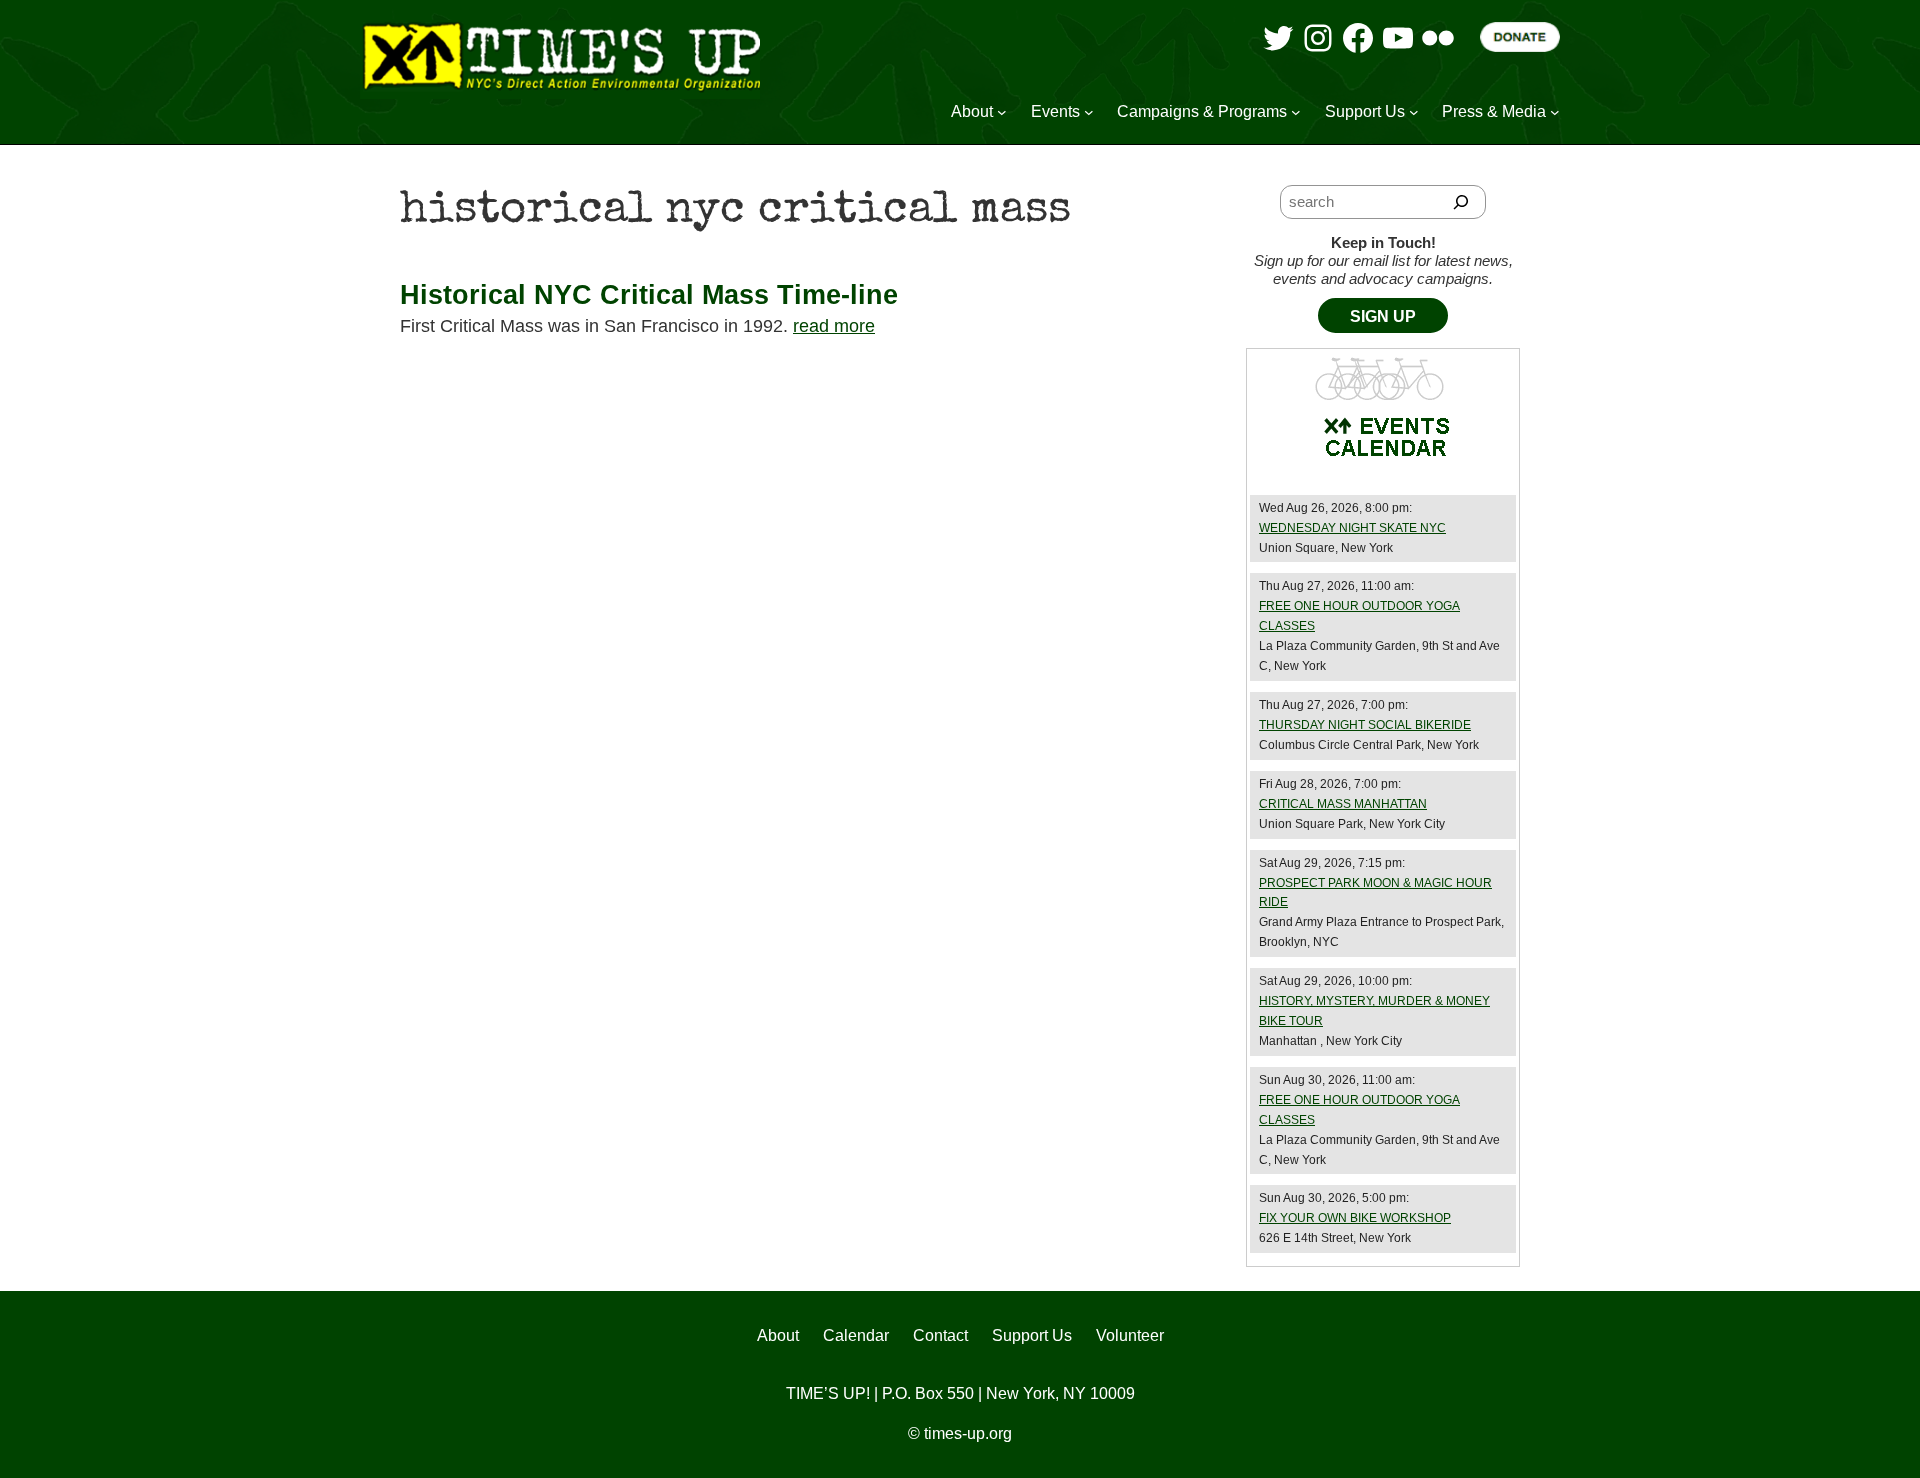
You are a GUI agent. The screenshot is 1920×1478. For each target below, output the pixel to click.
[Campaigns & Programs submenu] (1296, 112)
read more (834, 326)
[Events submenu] (1089, 112)
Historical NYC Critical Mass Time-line (649, 295)
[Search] (1461, 202)
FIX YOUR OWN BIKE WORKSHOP (1355, 1218)
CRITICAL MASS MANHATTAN (1343, 804)
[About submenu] (1002, 112)
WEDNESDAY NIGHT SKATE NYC (1352, 528)
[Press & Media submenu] (1555, 112)
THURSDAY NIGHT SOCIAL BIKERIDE (1365, 725)
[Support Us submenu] (1414, 112)
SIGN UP (1383, 316)
